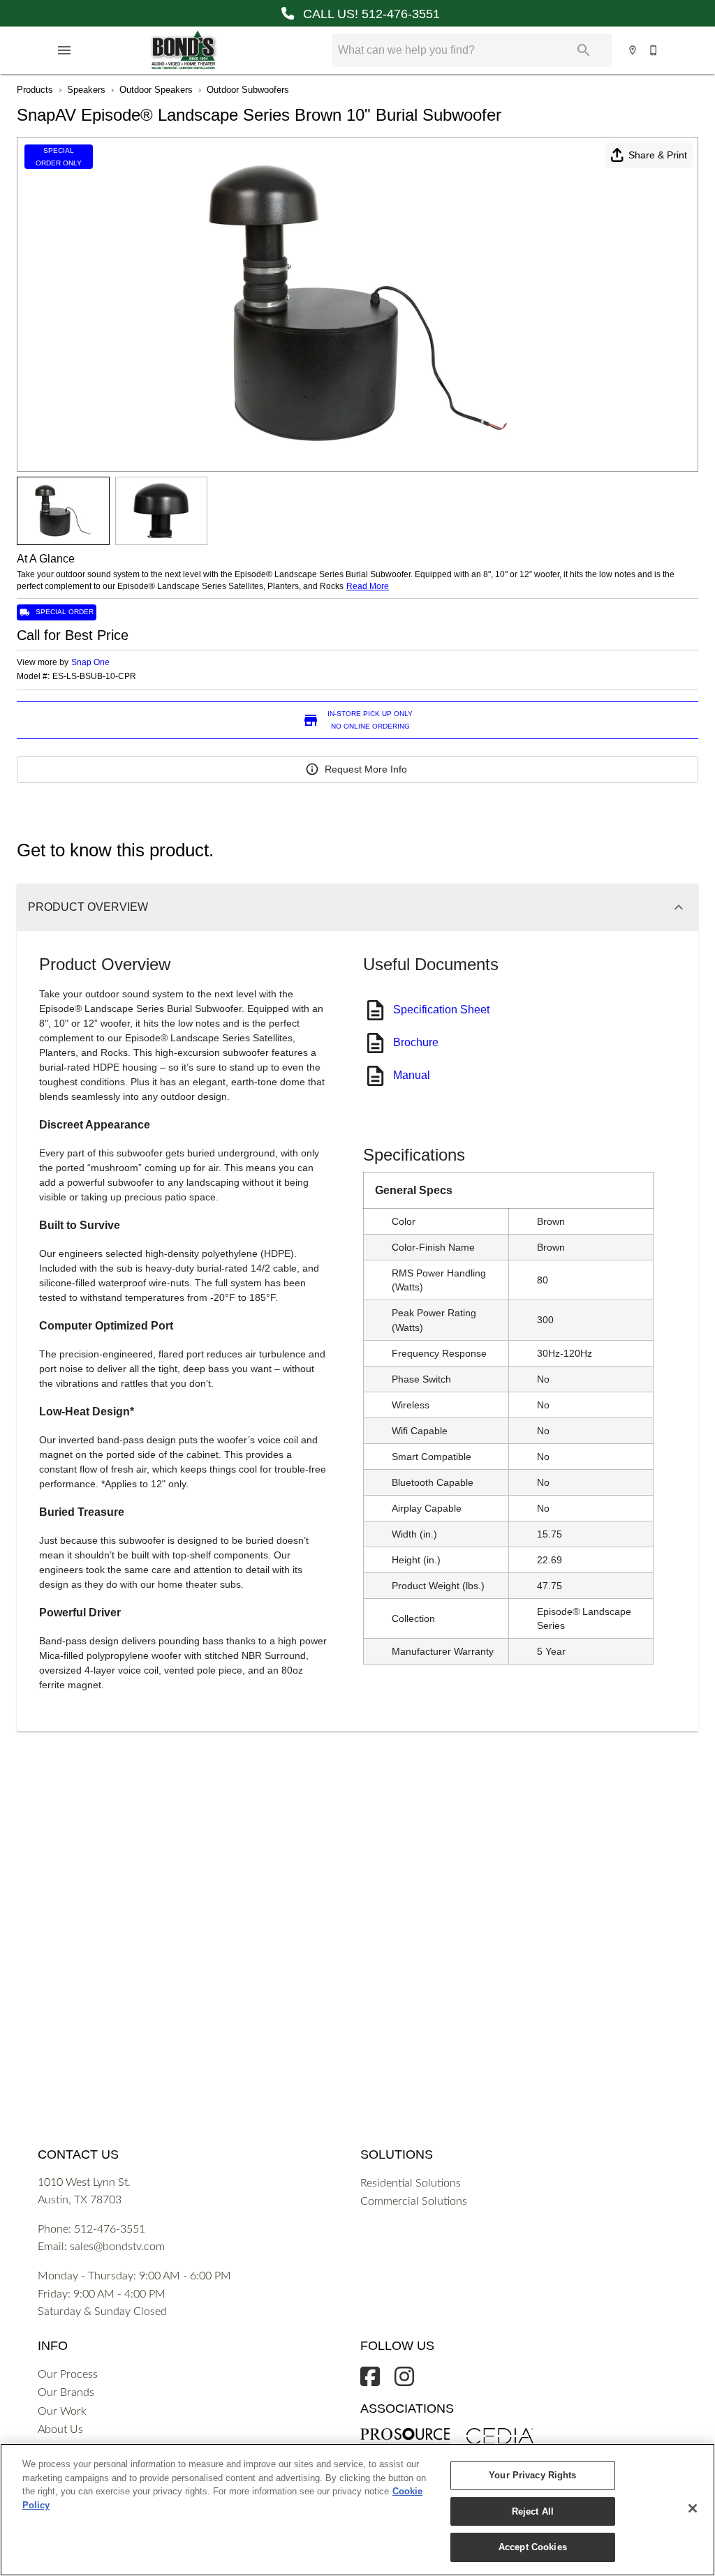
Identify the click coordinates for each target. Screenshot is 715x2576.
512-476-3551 (110, 2229)
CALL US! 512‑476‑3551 (370, 14)
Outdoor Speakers (156, 90)
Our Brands (66, 2392)
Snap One (90, 662)
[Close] (693, 2508)
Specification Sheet (441, 1010)
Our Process (68, 2374)
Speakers (86, 90)
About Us (60, 2429)
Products (35, 90)
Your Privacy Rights (532, 2475)
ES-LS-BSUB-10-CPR (94, 677)
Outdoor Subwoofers (248, 90)
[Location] (633, 50)
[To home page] (183, 50)
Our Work (62, 2411)
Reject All (533, 2511)
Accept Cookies (533, 2547)
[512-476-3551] (654, 50)
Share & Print (658, 155)
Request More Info (366, 769)
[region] (357, 2510)
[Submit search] (584, 50)
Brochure (416, 1042)
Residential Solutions (411, 2183)
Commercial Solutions (414, 2201)
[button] (64, 50)
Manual (412, 1075)
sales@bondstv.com (117, 2247)
